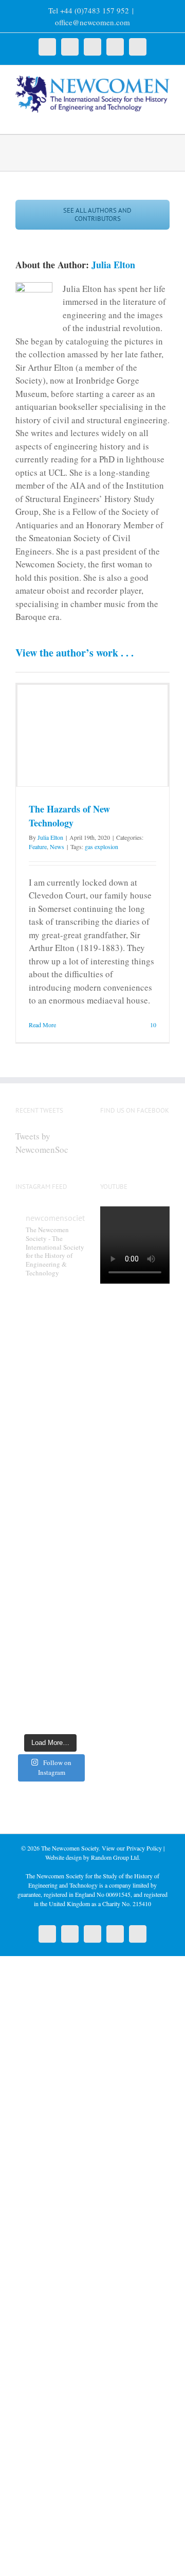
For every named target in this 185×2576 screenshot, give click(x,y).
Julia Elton (113, 265)
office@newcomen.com (92, 22)
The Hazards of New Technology (69, 816)
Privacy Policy (144, 1848)
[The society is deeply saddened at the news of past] (50, 1442)
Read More (42, 1025)
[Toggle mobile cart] (147, 118)
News (57, 846)
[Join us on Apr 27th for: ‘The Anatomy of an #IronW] (50, 1397)
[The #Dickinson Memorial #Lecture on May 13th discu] (50, 1354)
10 (152, 1025)
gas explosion (101, 846)
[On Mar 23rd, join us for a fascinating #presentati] (50, 1574)
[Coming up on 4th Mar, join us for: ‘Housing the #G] (50, 1706)
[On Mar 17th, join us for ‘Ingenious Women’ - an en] (50, 1618)
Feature (38, 846)
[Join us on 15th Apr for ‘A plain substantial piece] (50, 1486)
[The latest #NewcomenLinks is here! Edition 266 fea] (50, 1309)
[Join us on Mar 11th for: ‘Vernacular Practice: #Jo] (50, 1662)
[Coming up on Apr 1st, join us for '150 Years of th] (50, 1530)
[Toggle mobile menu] (165, 118)
